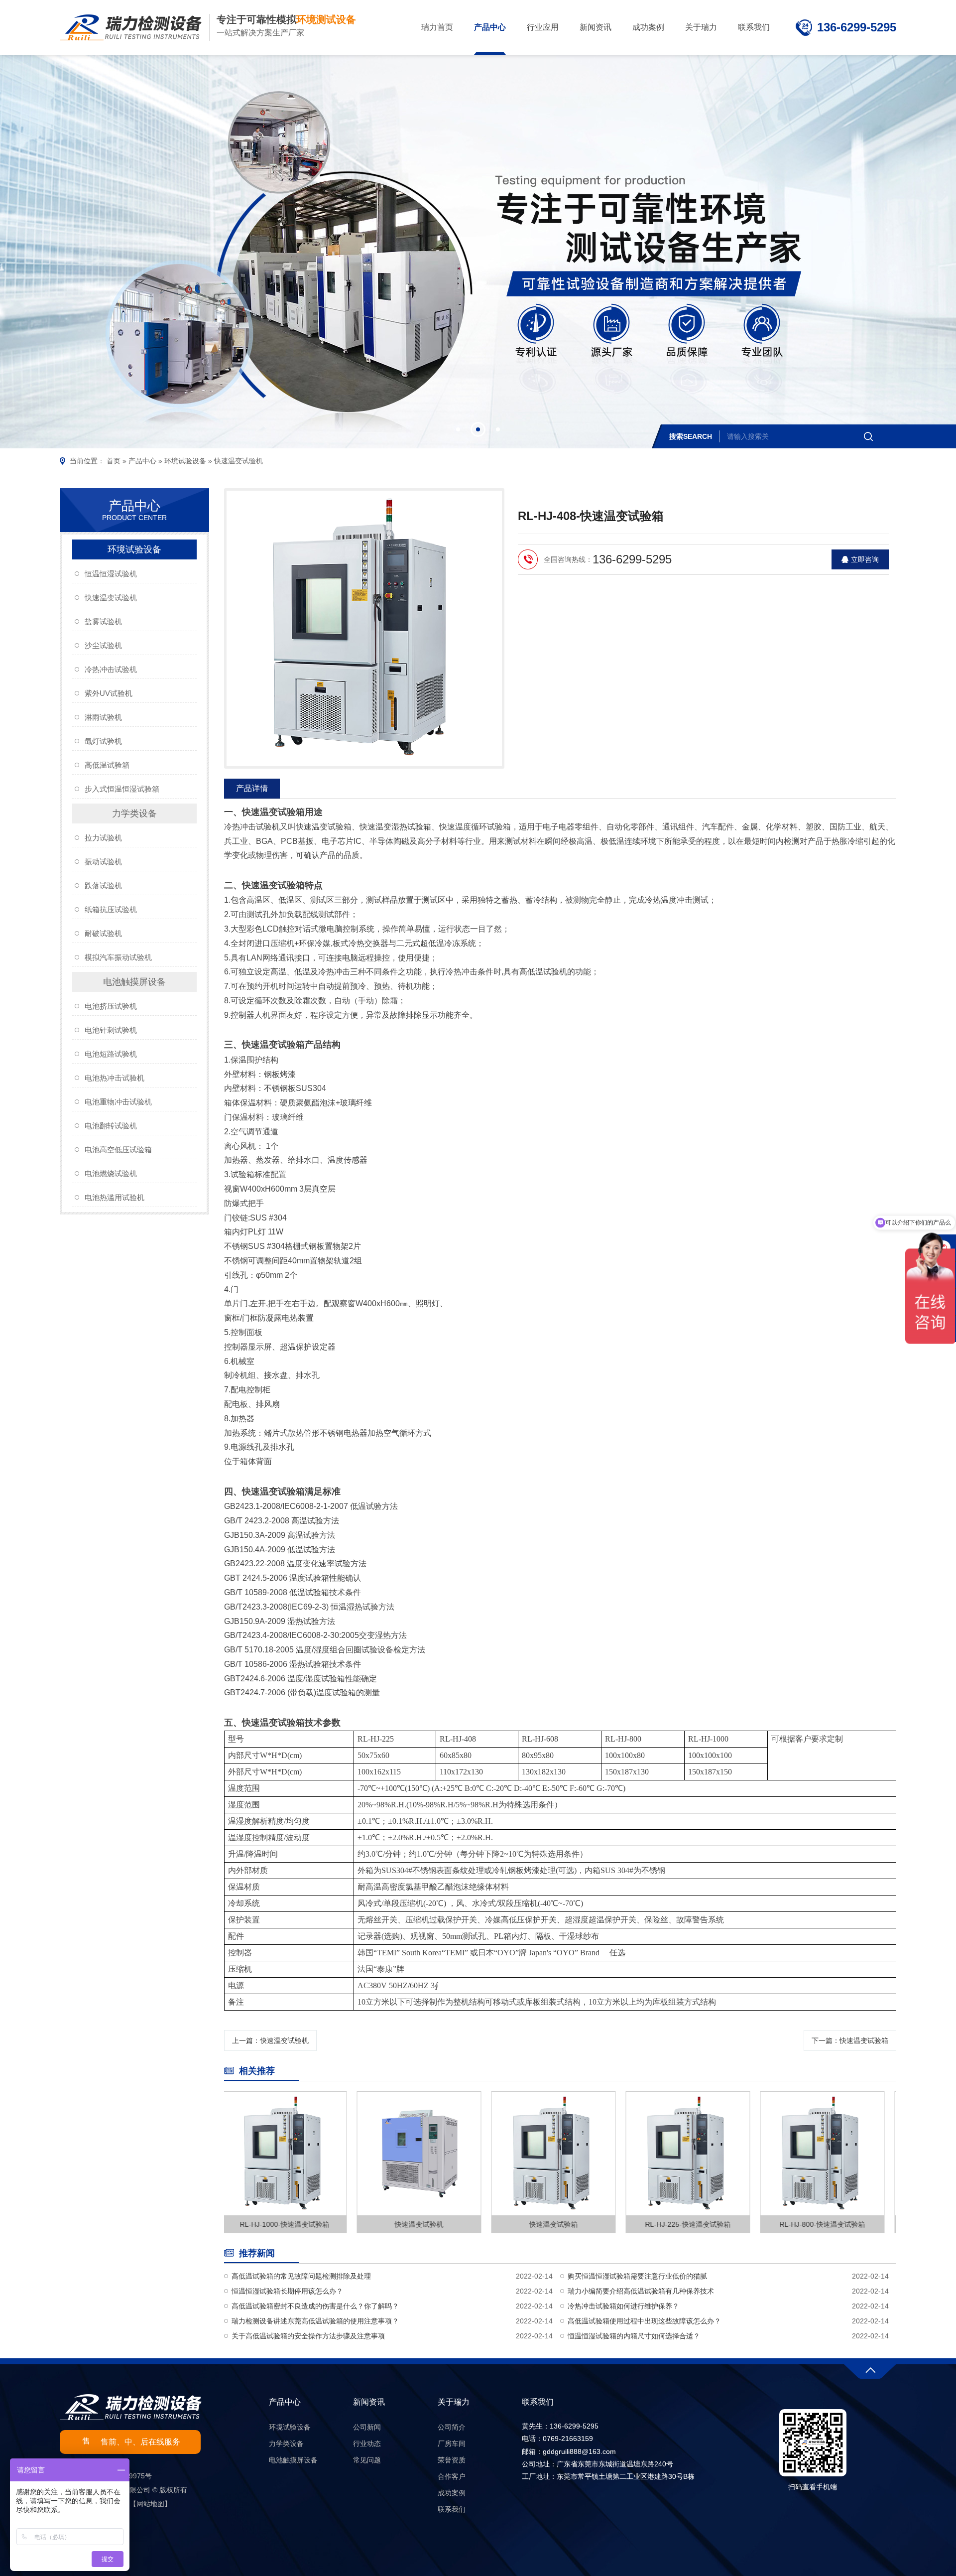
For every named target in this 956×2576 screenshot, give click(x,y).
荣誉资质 (452, 2460)
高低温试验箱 (107, 765)
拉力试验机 (103, 838)
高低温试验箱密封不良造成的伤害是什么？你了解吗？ (315, 2306)
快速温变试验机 (239, 461)
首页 (114, 461)
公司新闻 (367, 2427)
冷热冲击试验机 (111, 669)
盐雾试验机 (103, 621)
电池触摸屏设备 (134, 982)
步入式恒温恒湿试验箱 (122, 789)
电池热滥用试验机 (115, 1197)
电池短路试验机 (111, 1054)
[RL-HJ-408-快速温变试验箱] (364, 628)
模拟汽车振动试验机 (118, 957)
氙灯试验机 (103, 741)
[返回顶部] (870, 2369)
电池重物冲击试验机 (118, 1102)
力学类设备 (134, 813)
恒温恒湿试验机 (111, 574)
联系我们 (452, 2509)
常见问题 (367, 2460)
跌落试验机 (103, 885)
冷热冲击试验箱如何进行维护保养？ (623, 2306)
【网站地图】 (150, 2504)
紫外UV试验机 (109, 693)
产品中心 (142, 461)
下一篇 (850, 2040)
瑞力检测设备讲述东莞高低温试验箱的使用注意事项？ (315, 2321)
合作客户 (452, 2476)
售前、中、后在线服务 (140, 2442)
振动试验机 (103, 862)
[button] (458, 429)
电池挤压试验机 (111, 1006)
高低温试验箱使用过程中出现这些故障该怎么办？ (644, 2321)
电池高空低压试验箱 (118, 1150)
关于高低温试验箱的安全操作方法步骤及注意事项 (308, 2336)
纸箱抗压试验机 (111, 909)
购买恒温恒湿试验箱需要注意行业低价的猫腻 (637, 2276)
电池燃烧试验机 (111, 1173)
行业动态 (367, 2443)
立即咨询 (865, 559)
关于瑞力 (454, 2402)
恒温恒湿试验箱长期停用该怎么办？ (287, 2291)
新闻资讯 (369, 2402)
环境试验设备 (185, 461)
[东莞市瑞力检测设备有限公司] (131, 27)
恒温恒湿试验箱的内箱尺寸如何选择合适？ (634, 2336)
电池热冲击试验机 (115, 1078)
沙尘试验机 (103, 645)
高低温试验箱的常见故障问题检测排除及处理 (301, 2276)
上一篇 (270, 2040)
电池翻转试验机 (111, 1126)
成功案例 (452, 2493)
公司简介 (452, 2427)
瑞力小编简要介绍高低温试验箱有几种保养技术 (641, 2291)
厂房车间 (452, 2443)
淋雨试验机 (103, 717)
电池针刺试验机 (111, 1030)
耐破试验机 (103, 933)
